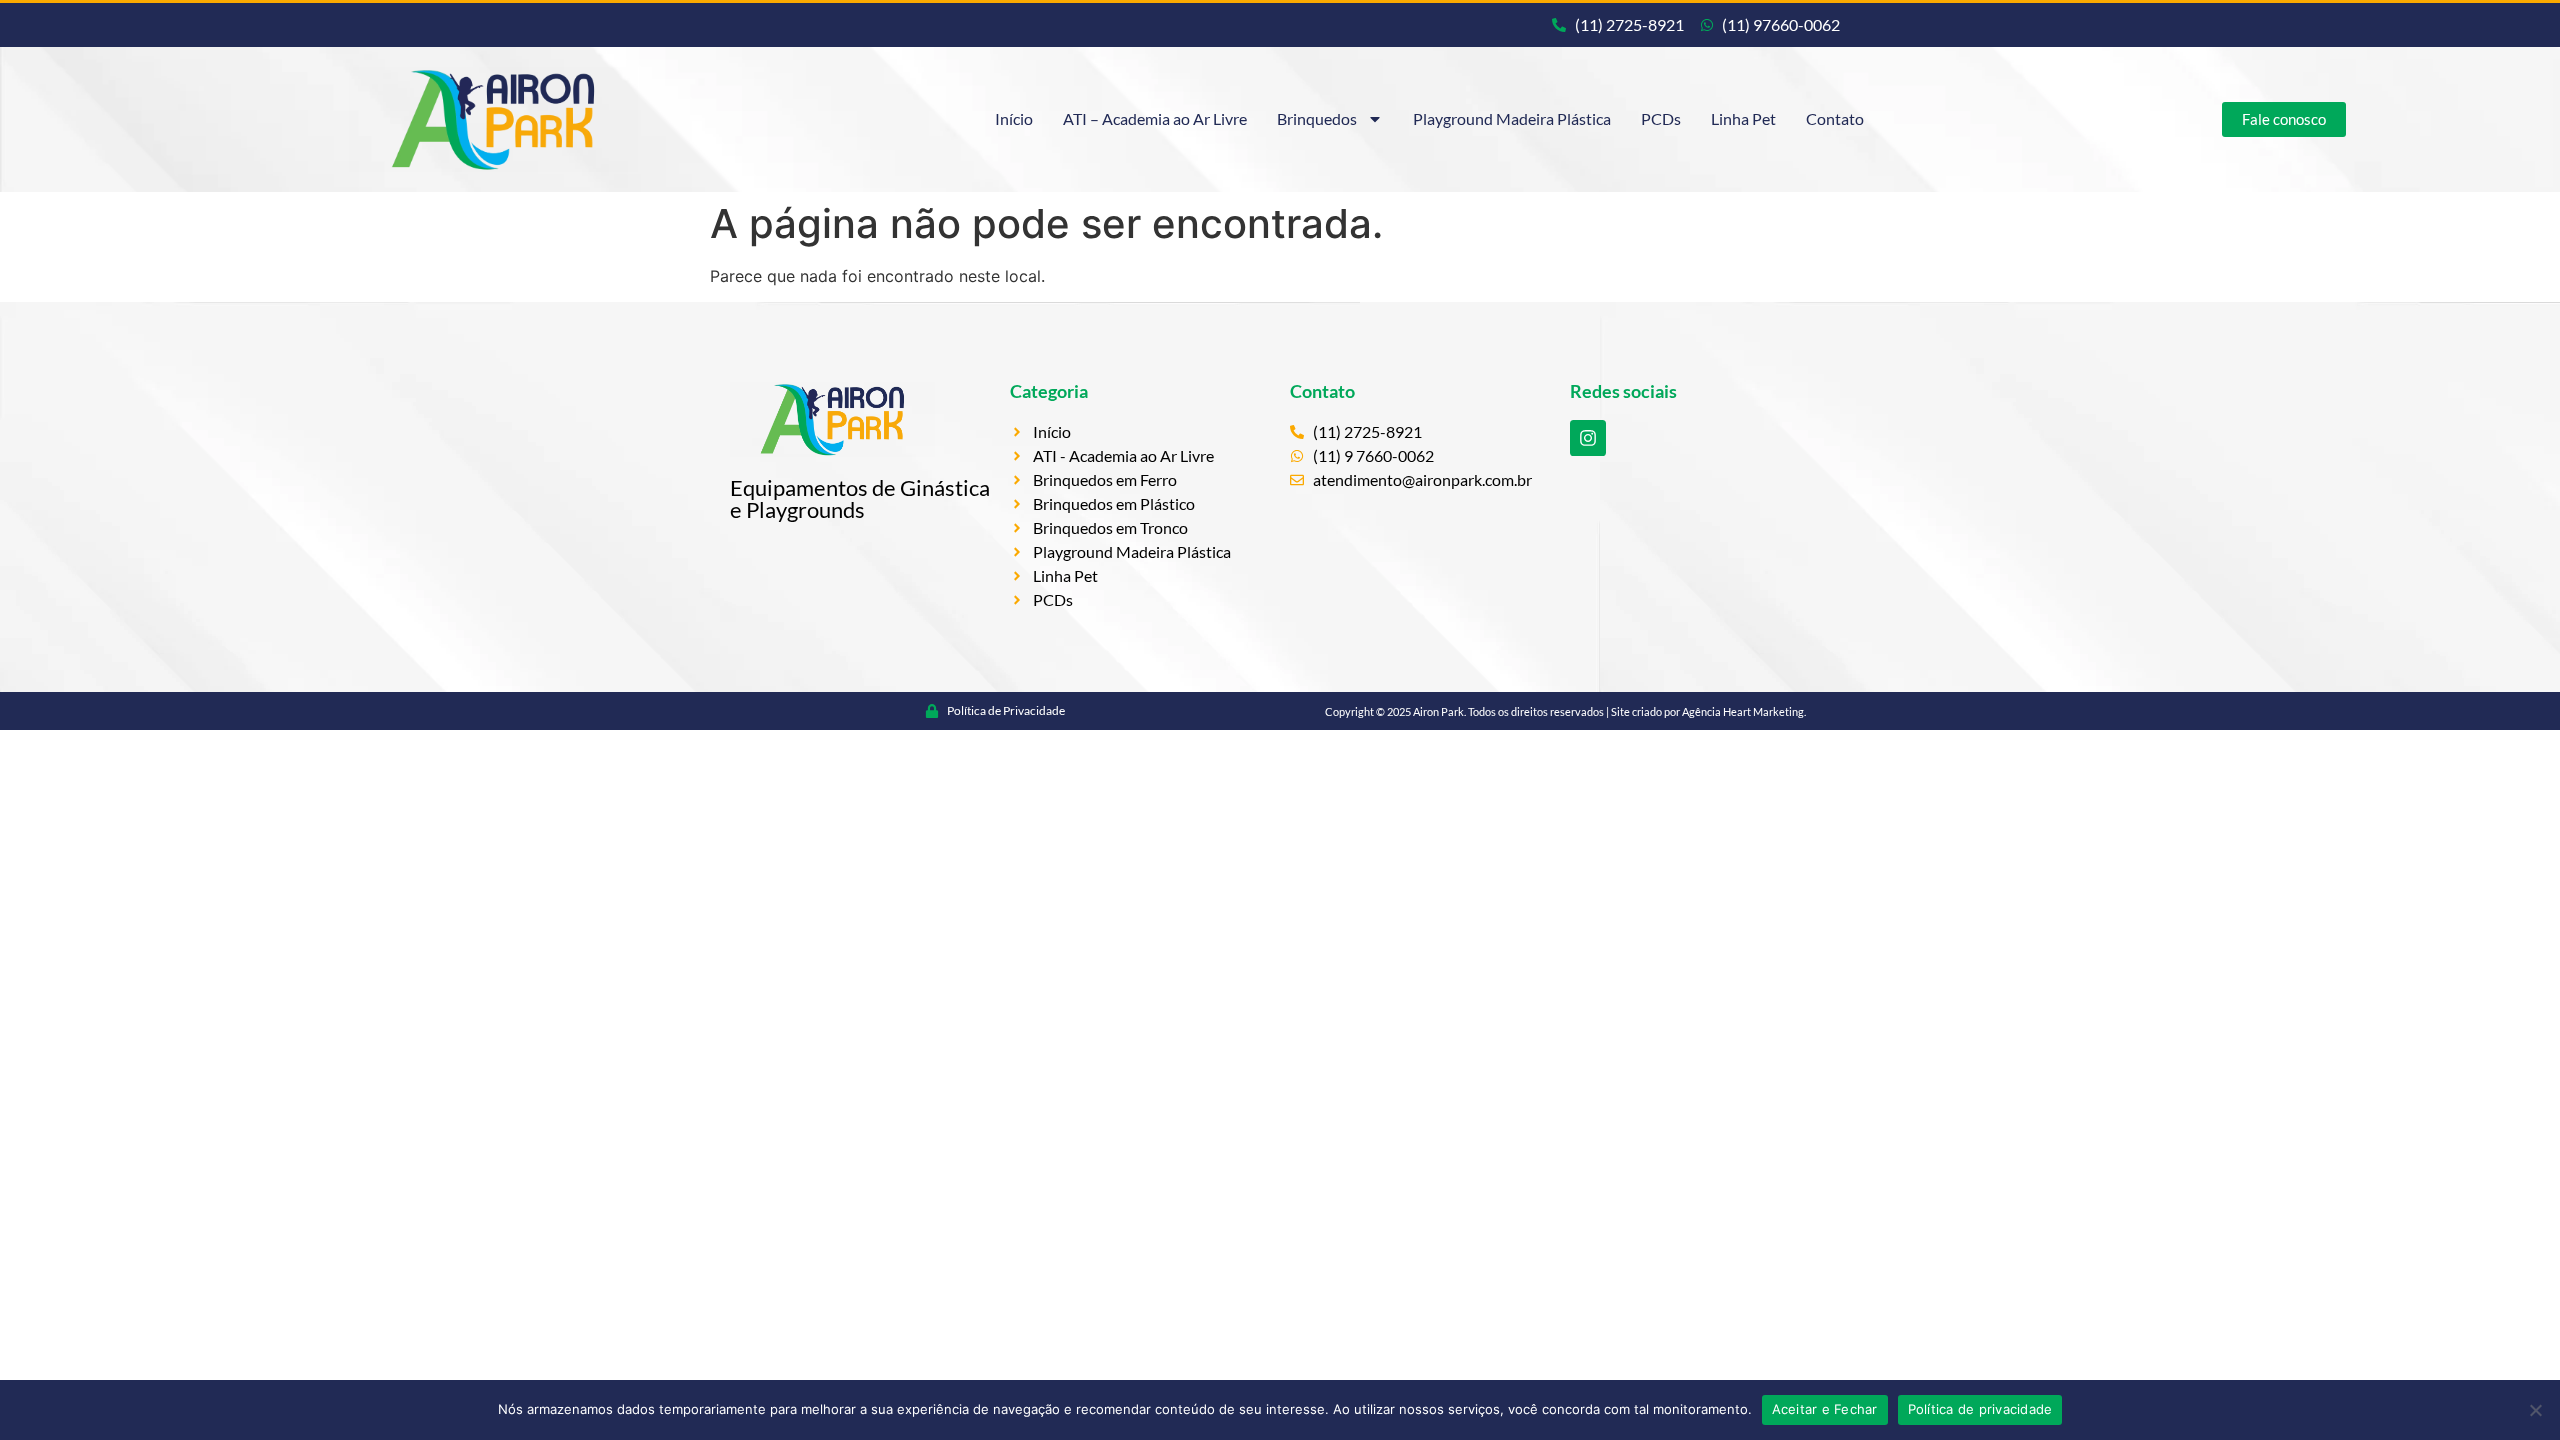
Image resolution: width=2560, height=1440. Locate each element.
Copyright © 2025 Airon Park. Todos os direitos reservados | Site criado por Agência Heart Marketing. (1565, 711)
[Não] (2535, 1410)
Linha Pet (1743, 118)
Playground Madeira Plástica (1512, 118)
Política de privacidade (1980, 1409)
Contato (1835, 118)
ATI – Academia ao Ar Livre (1155, 118)
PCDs (1661, 118)
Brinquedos (1317, 118)
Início (1014, 118)
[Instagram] (1588, 438)
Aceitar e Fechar (1825, 1409)
